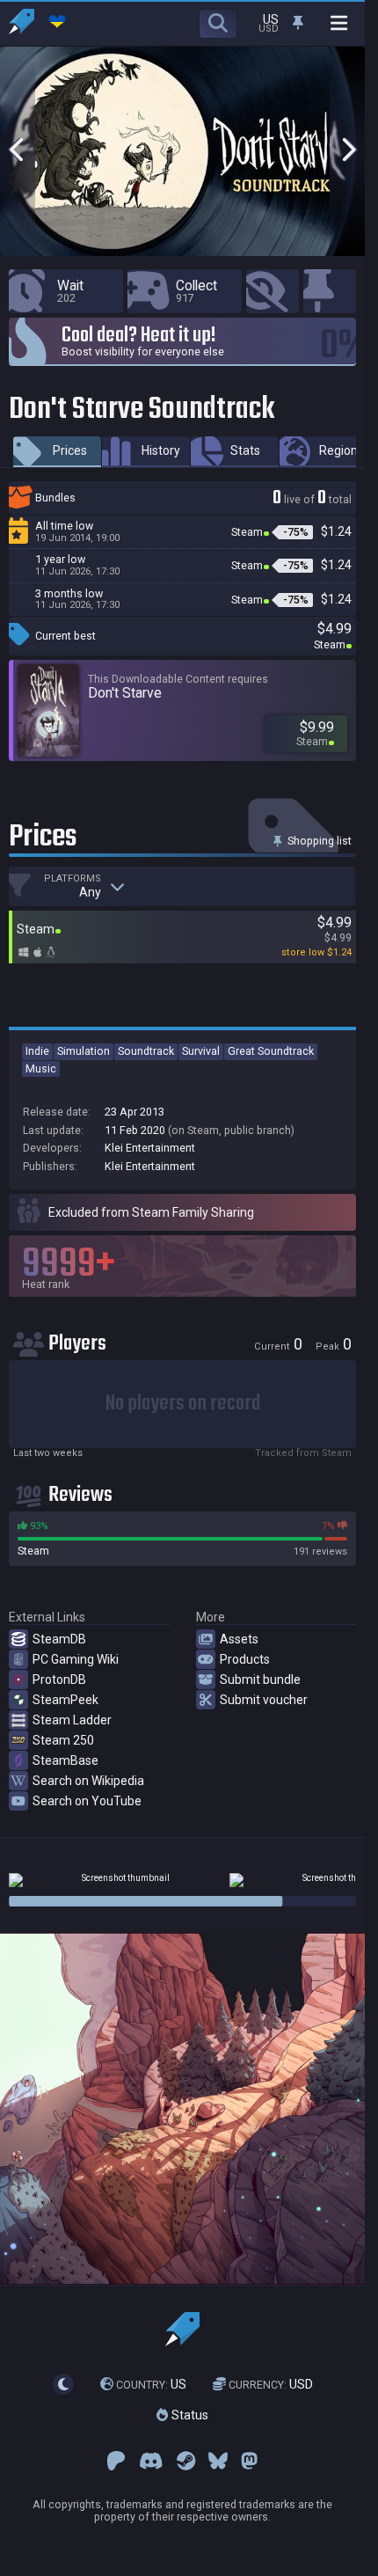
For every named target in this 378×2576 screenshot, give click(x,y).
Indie (37, 1051)
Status (188, 2416)
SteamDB (59, 1639)
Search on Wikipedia (88, 1781)
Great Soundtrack (271, 1051)
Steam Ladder (72, 1720)
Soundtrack (146, 1051)
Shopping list (318, 841)
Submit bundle (260, 1680)
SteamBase (65, 1760)
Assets (239, 1639)
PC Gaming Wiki (76, 1659)
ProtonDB (59, 1680)
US (151, 2384)
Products (245, 1659)
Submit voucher (264, 1700)
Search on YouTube (87, 1801)
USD (271, 2384)
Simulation (84, 1051)
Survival (201, 1051)
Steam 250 (63, 1740)
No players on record (183, 1404)
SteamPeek (65, 1700)
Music (41, 1068)
